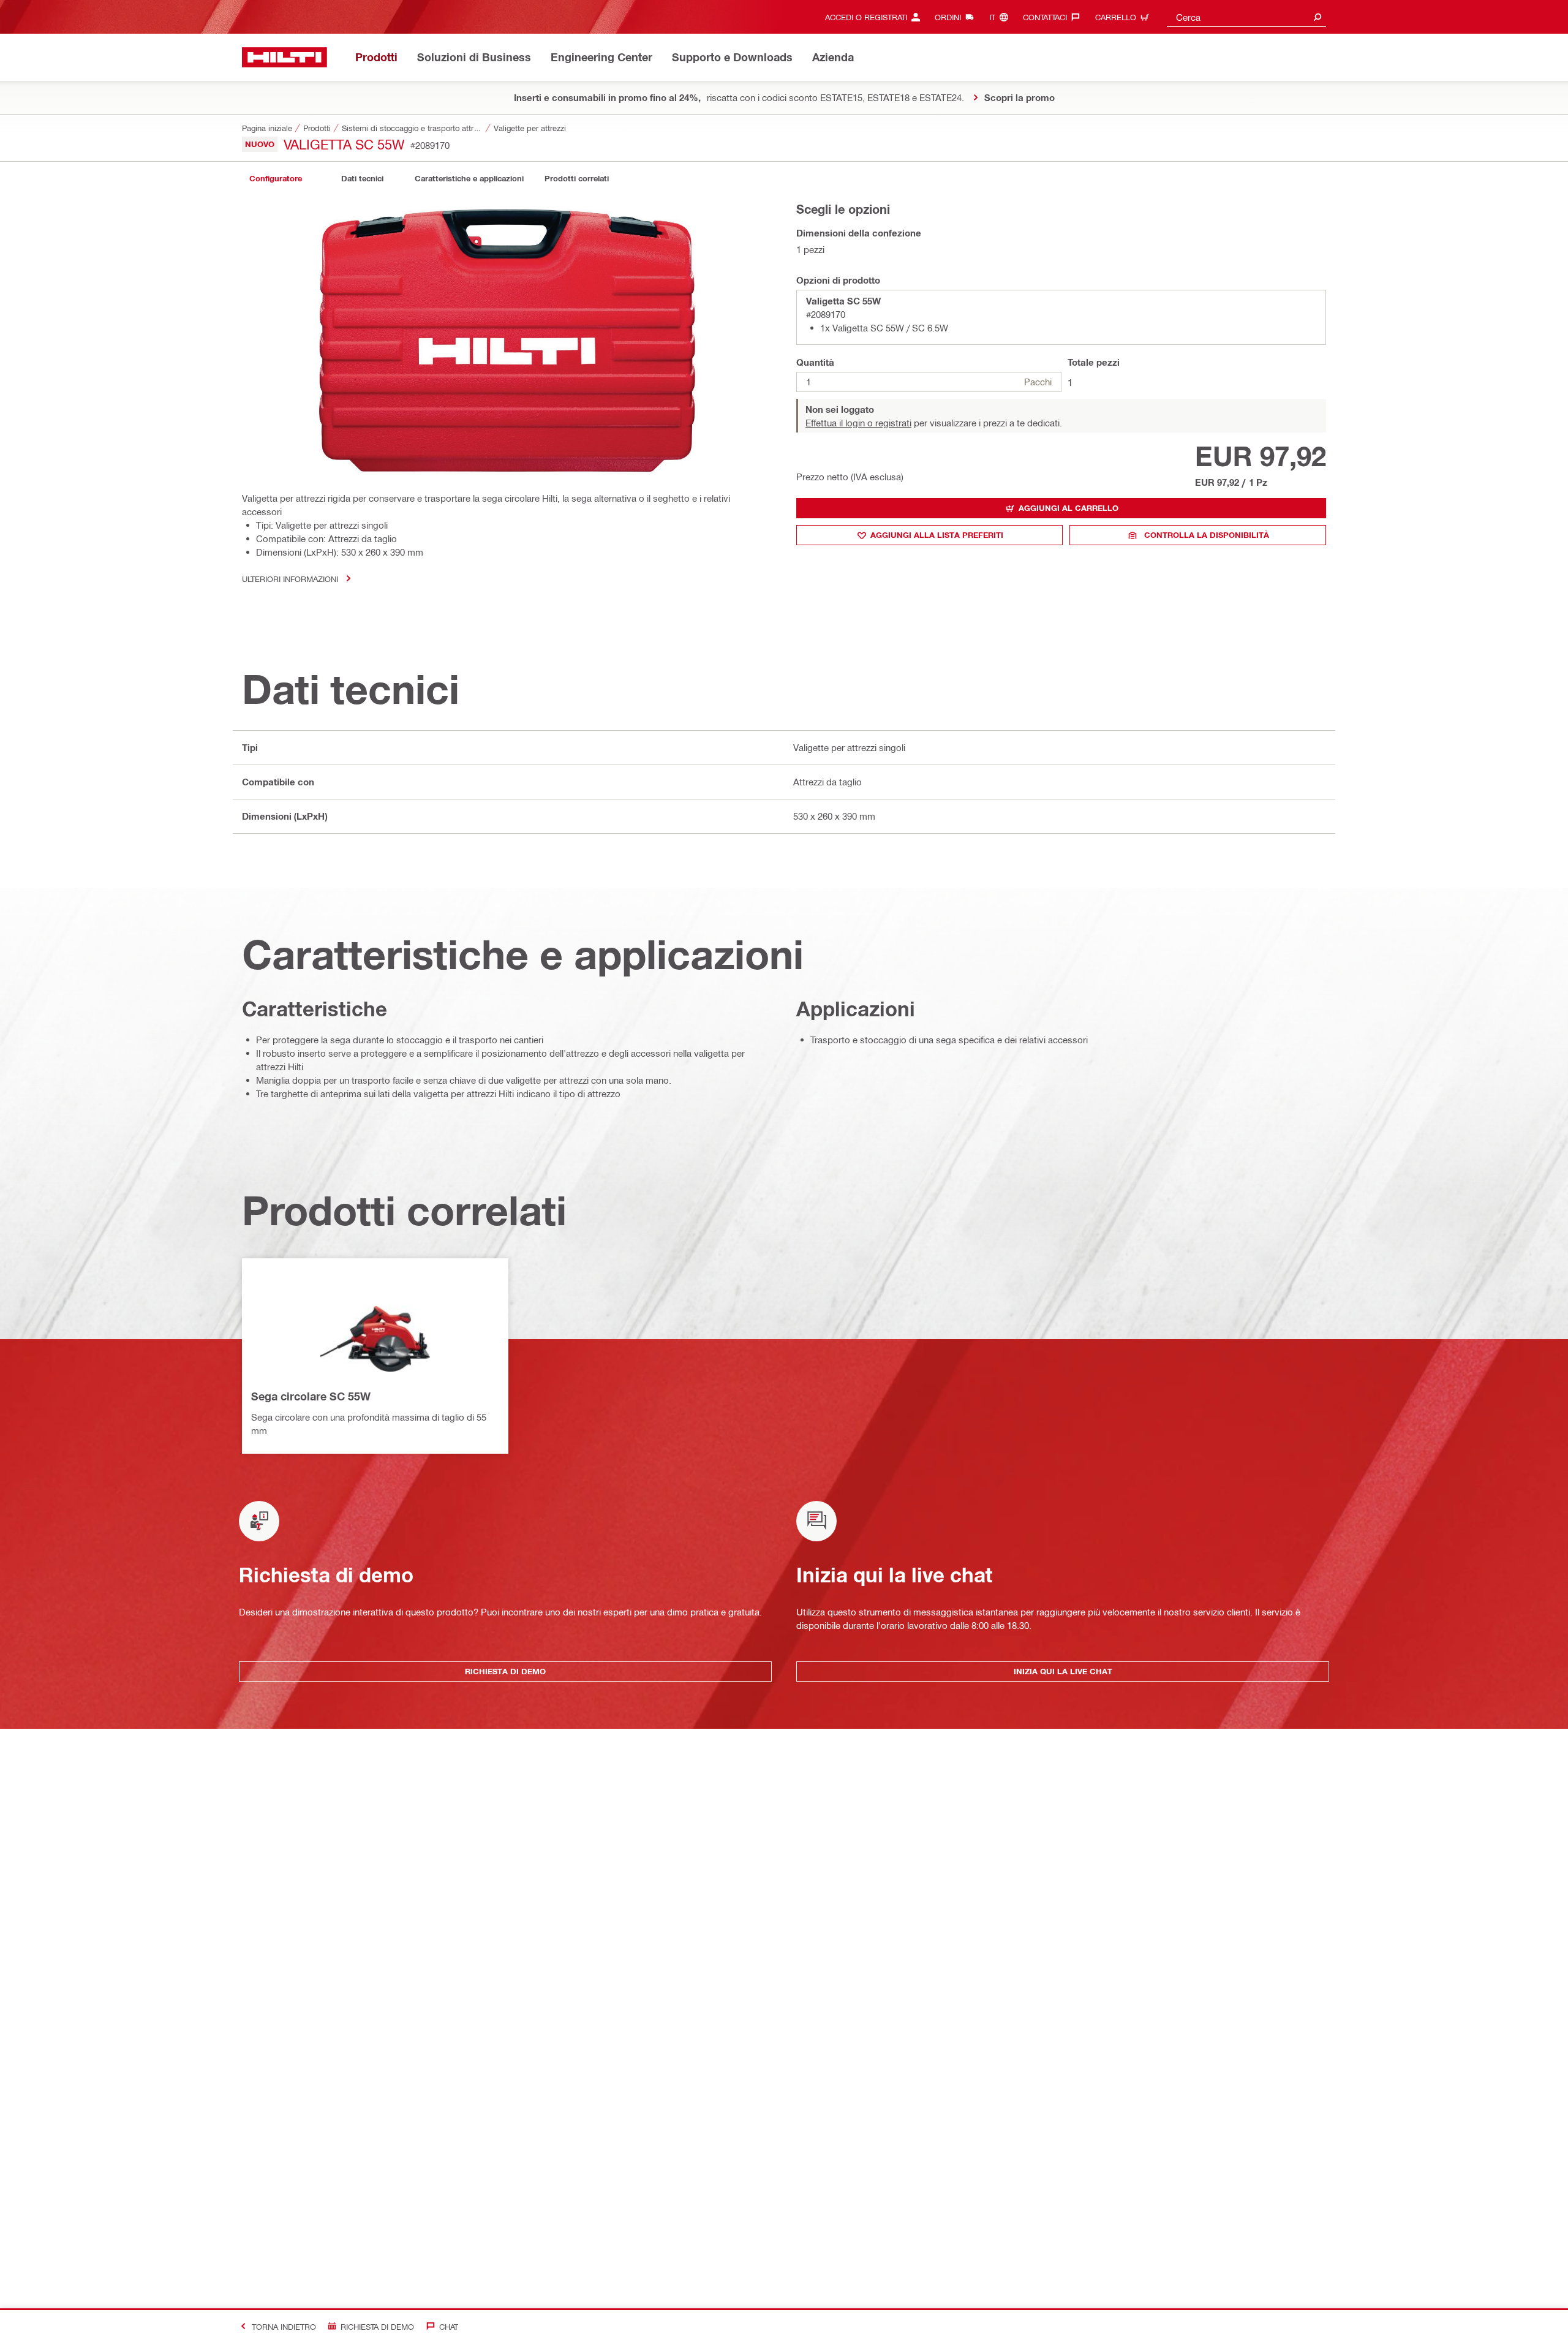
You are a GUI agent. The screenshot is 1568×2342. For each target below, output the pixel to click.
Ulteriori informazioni (290, 579)
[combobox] (1246, 17)
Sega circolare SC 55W (311, 1396)
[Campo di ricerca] (1317, 17)
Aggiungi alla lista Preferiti (937, 535)
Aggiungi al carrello (1069, 508)
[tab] (276, 179)
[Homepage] (285, 57)
